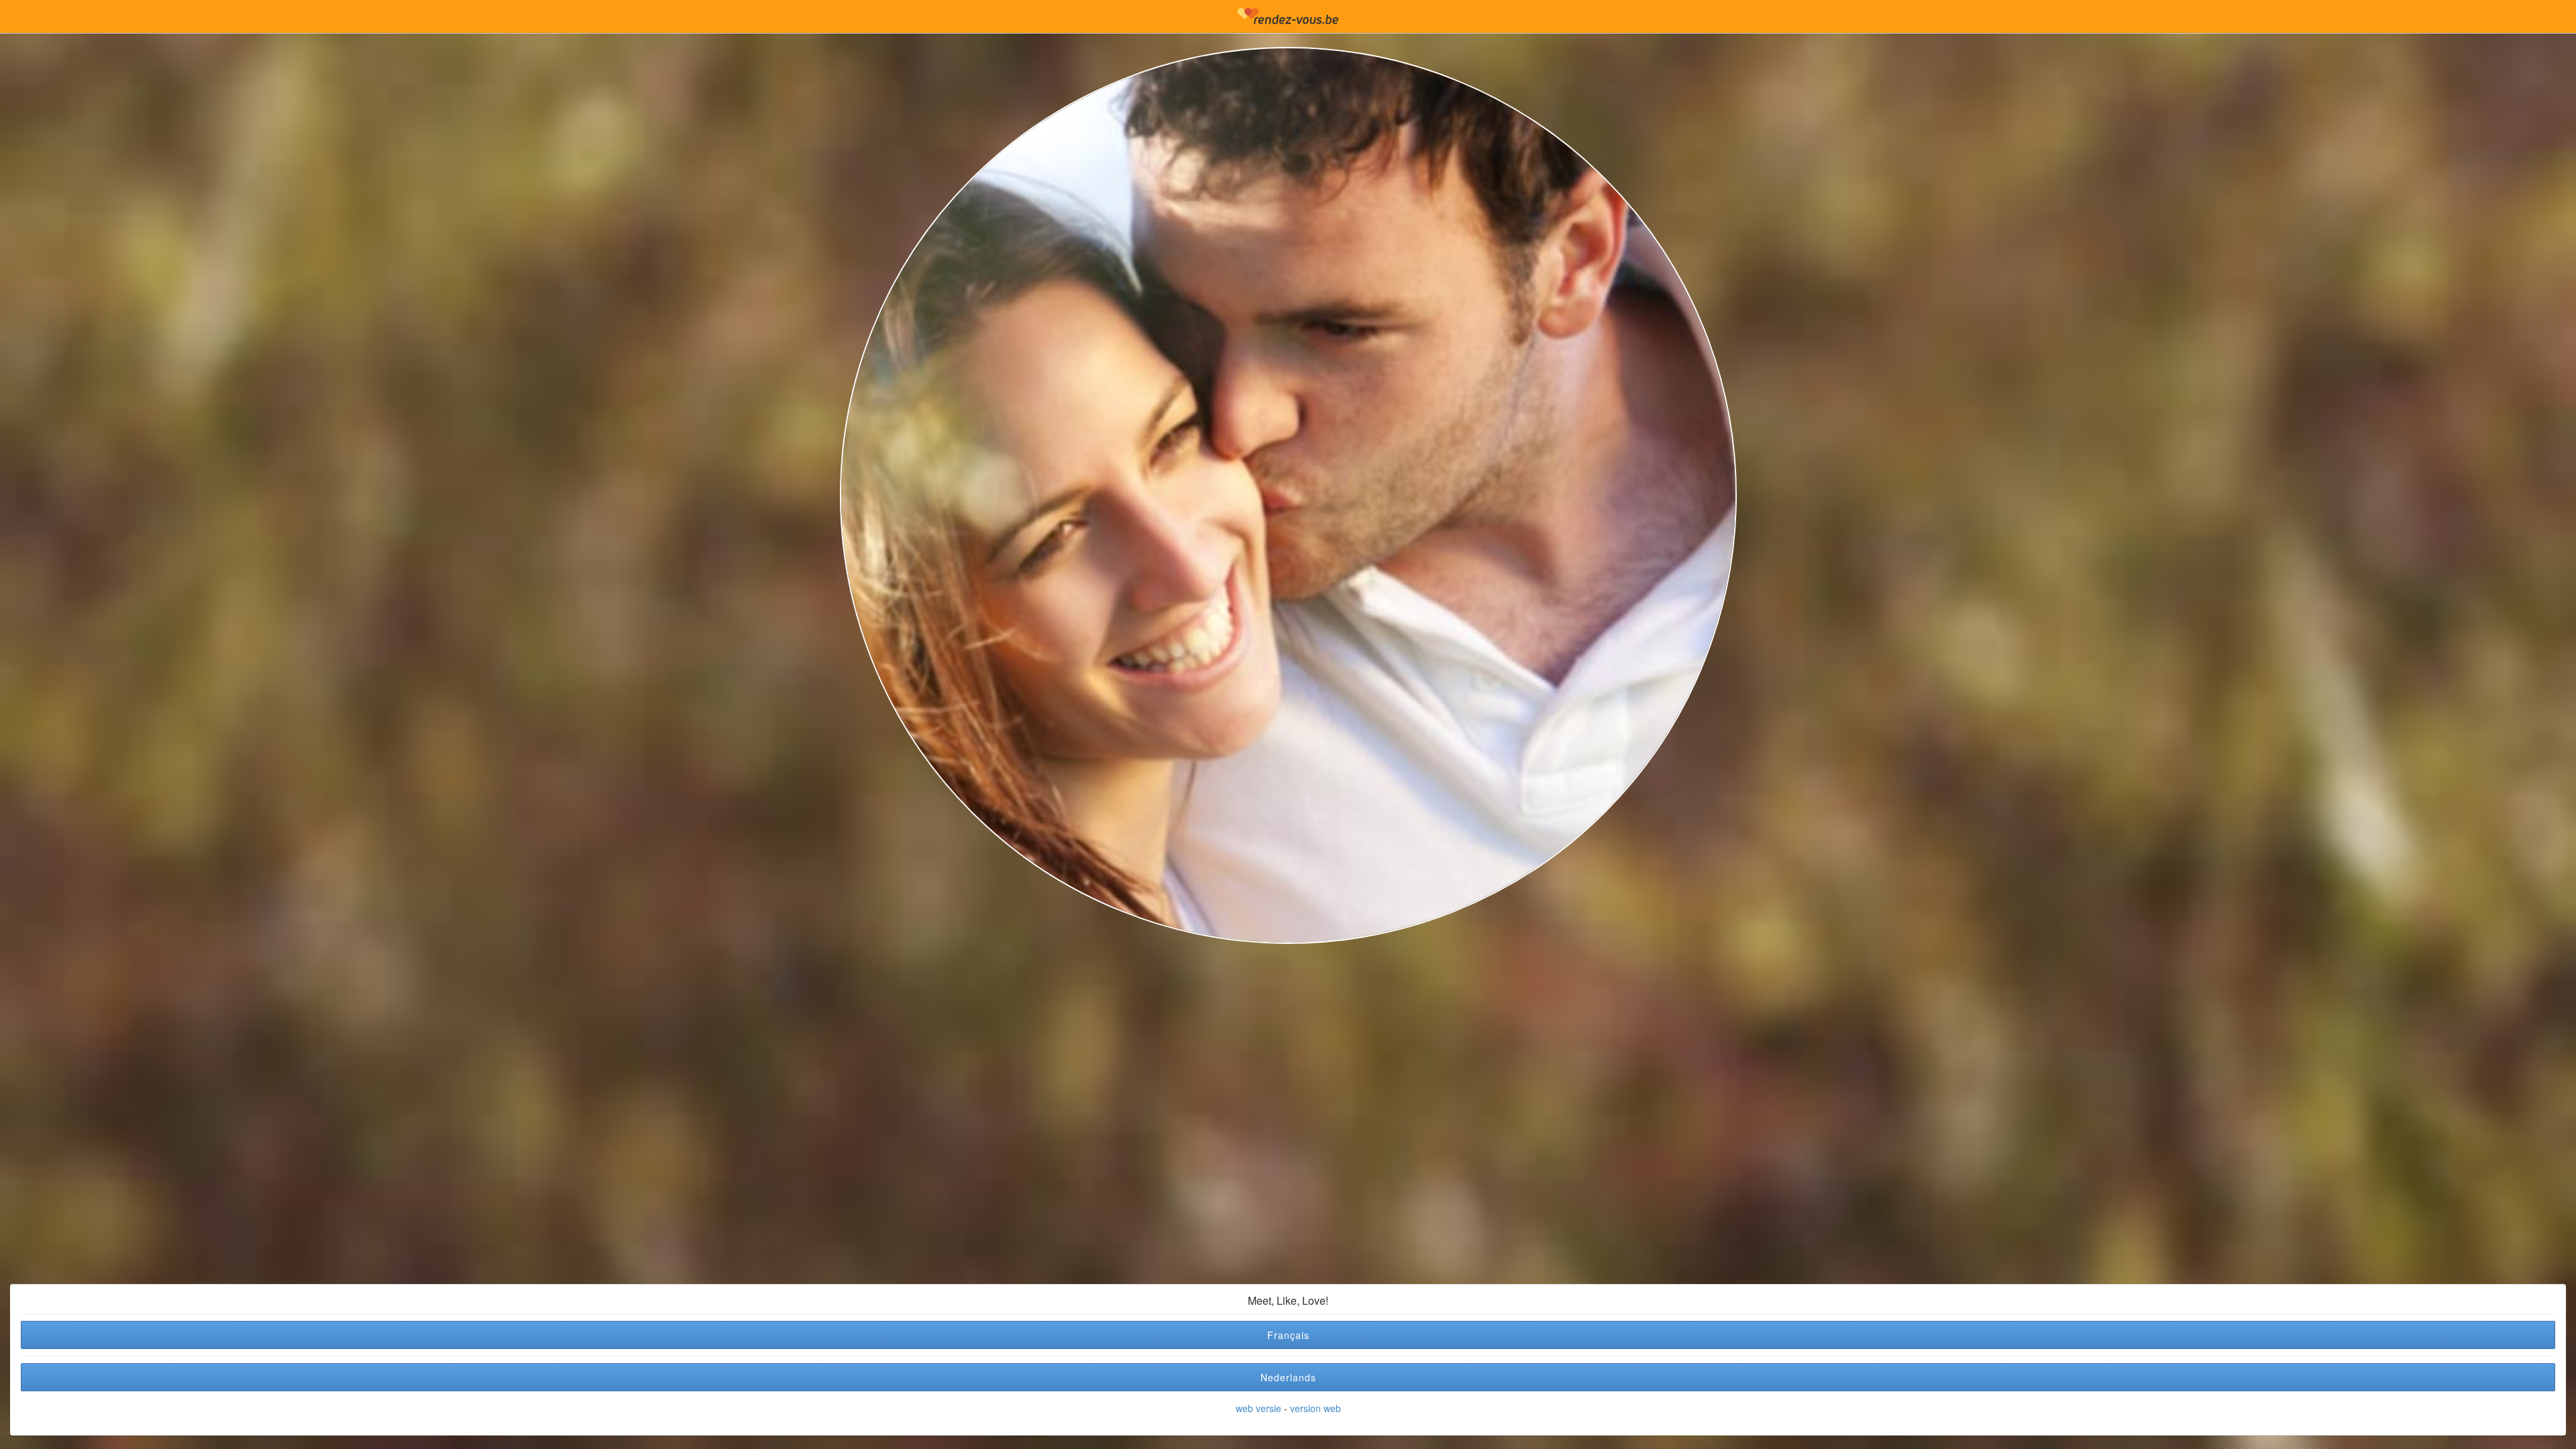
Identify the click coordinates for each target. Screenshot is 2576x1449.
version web (1316, 1408)
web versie (1258, 1408)
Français (1288, 1335)
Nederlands (1288, 1377)
